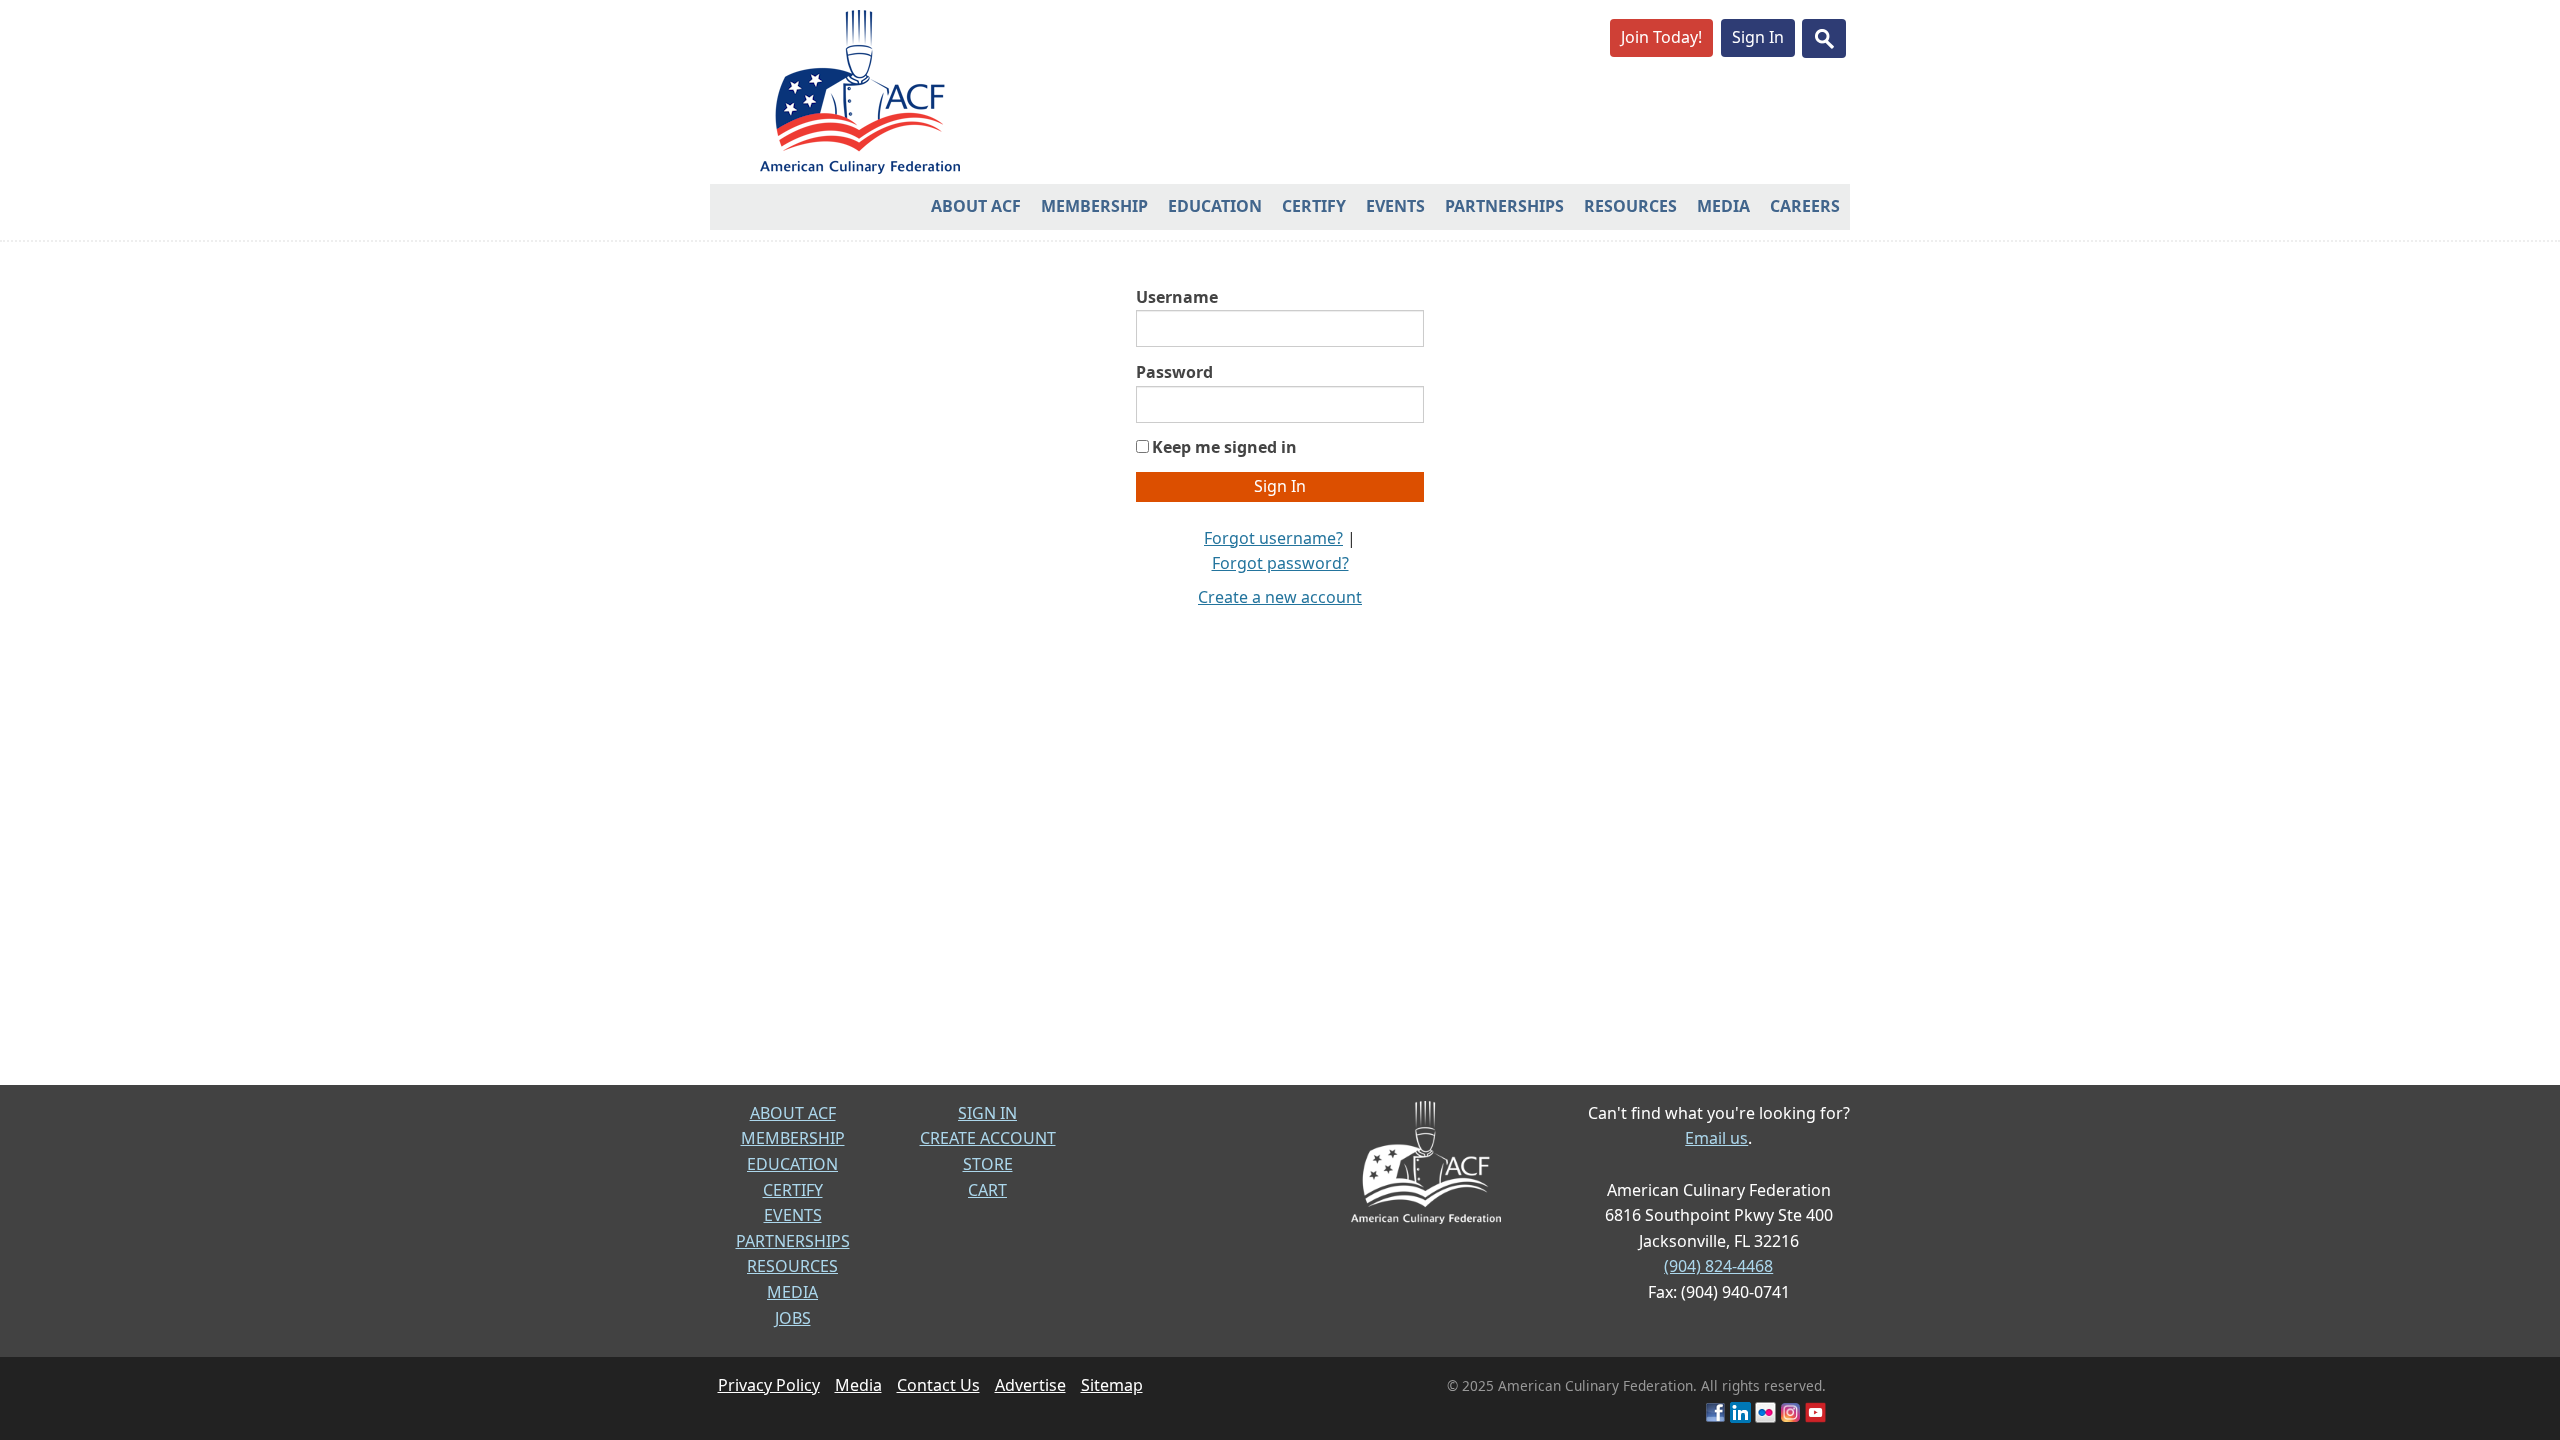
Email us (1716, 1138)
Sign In (1758, 37)
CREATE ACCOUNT (988, 1138)
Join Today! (1661, 37)
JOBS (793, 1318)
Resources (1630, 206)
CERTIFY (793, 1190)
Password (1174, 372)
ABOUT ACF (793, 1113)
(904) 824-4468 (1718, 1266)
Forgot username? (1273, 538)
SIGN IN (987, 1113)
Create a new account (1280, 597)
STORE (988, 1164)
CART (987, 1190)
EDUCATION (792, 1164)
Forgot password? (1280, 563)
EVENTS (793, 1215)
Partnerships (1504, 206)
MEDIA (792, 1292)
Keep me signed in (1224, 447)
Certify (1314, 206)
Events (1395, 206)
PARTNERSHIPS (793, 1241)
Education (1215, 206)
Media (1723, 206)
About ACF (976, 206)
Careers (1805, 206)
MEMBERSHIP (793, 1138)
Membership (1094, 206)
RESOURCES (792, 1266)
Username (1177, 297)
